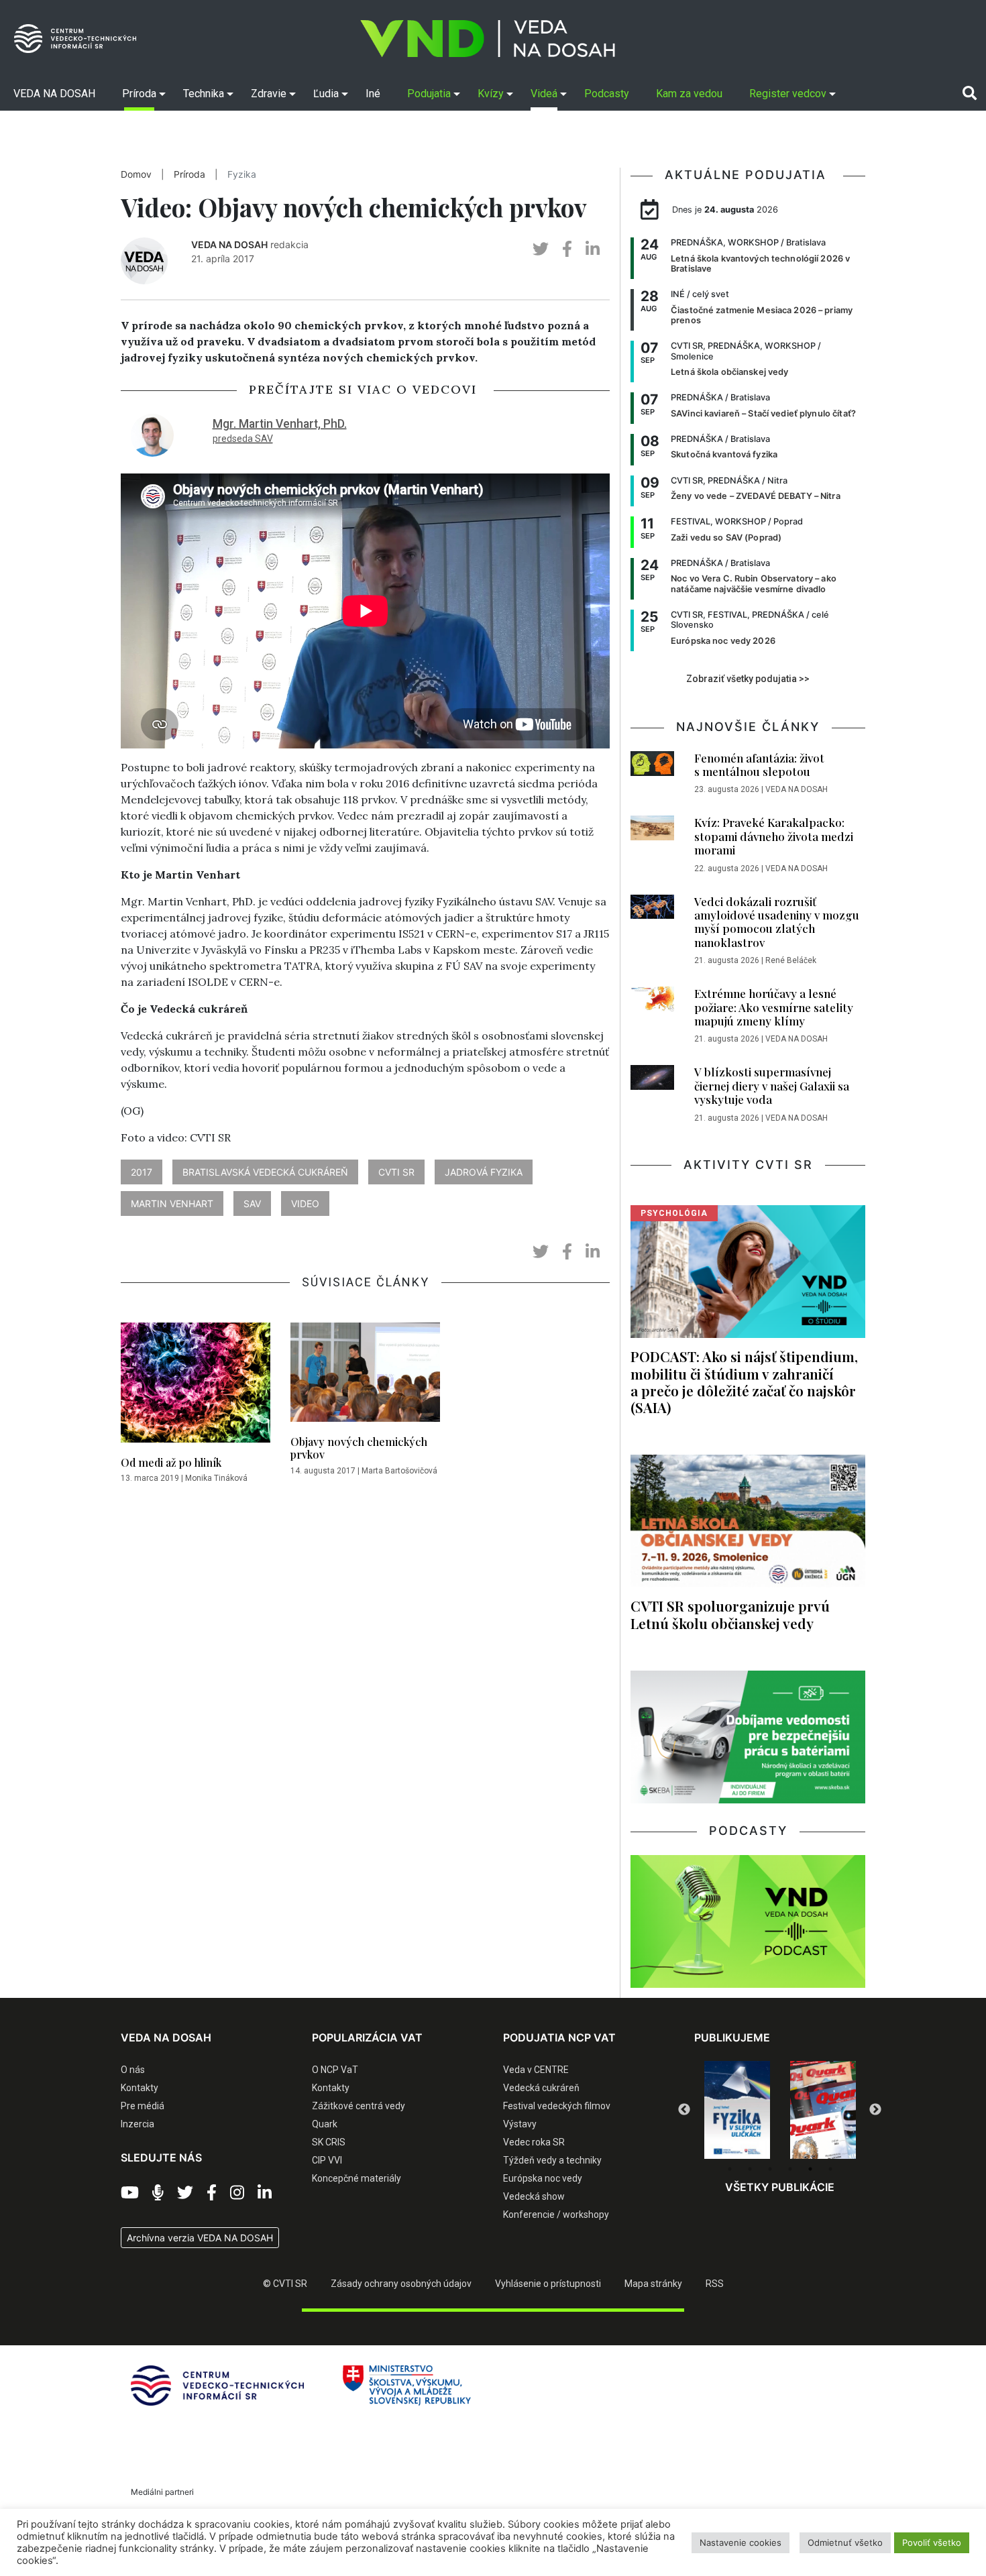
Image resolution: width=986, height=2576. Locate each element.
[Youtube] (130, 2193)
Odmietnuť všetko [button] (845, 2542)
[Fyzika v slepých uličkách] (737, 2110)
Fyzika (242, 174)
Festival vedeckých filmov (557, 2106)
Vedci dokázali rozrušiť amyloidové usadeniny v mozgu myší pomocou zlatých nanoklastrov (777, 922)
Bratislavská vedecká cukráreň (265, 1172)
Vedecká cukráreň (541, 2088)
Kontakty (140, 2088)
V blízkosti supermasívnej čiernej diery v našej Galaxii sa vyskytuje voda (772, 1085)
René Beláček (791, 960)
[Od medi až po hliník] (196, 1386)
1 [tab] (730, 2169)
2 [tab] (750, 2169)
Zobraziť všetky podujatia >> (748, 679)
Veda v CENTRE (536, 2070)
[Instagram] (237, 2193)
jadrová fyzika (484, 1172)
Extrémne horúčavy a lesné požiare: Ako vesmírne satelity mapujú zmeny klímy (774, 1007)
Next (875, 2110)
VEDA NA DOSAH (229, 244)
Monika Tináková (216, 1478)
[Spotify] (158, 2193)
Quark (325, 2124)
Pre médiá (143, 2106)
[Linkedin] (265, 2193)
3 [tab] (770, 2169)
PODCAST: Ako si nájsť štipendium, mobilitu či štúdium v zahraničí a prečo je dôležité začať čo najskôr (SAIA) (744, 1381)
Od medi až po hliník (171, 1462)
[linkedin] (593, 249)
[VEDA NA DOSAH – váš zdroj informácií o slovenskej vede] (488, 39)
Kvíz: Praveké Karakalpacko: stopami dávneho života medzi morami (774, 836)
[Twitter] (185, 2193)
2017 (142, 1172)
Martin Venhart (172, 1203)
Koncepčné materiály (357, 2178)
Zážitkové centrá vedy (359, 2106)
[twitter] (541, 249)
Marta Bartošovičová (399, 1471)
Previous (684, 2110)
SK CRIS (329, 2142)
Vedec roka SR (534, 2142)
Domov (136, 174)
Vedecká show (534, 2196)
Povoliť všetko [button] (932, 2542)
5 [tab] (810, 2169)
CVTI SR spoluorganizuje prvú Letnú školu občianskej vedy (730, 1614)
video (305, 1203)
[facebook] (567, 249)
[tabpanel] (737, 2110)
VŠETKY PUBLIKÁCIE (780, 2187)
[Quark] (823, 2110)
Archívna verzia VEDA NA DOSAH (200, 2238)
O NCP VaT (335, 2070)
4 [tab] (790, 2169)
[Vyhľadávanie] (970, 93)
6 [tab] (830, 2169)
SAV (252, 1203)
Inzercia (138, 2124)
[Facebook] (212, 2193)
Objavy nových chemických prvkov (359, 1448)
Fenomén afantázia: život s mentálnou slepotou (759, 765)
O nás (133, 2070)
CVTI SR (396, 1172)
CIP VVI (327, 2160)
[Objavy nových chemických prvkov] (365, 1376)
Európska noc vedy (543, 2178)
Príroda (189, 174)
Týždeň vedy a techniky (552, 2160)
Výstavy (520, 2124)
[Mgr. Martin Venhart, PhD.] (152, 434)
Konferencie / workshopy (556, 2215)
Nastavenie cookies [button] (741, 2542)
